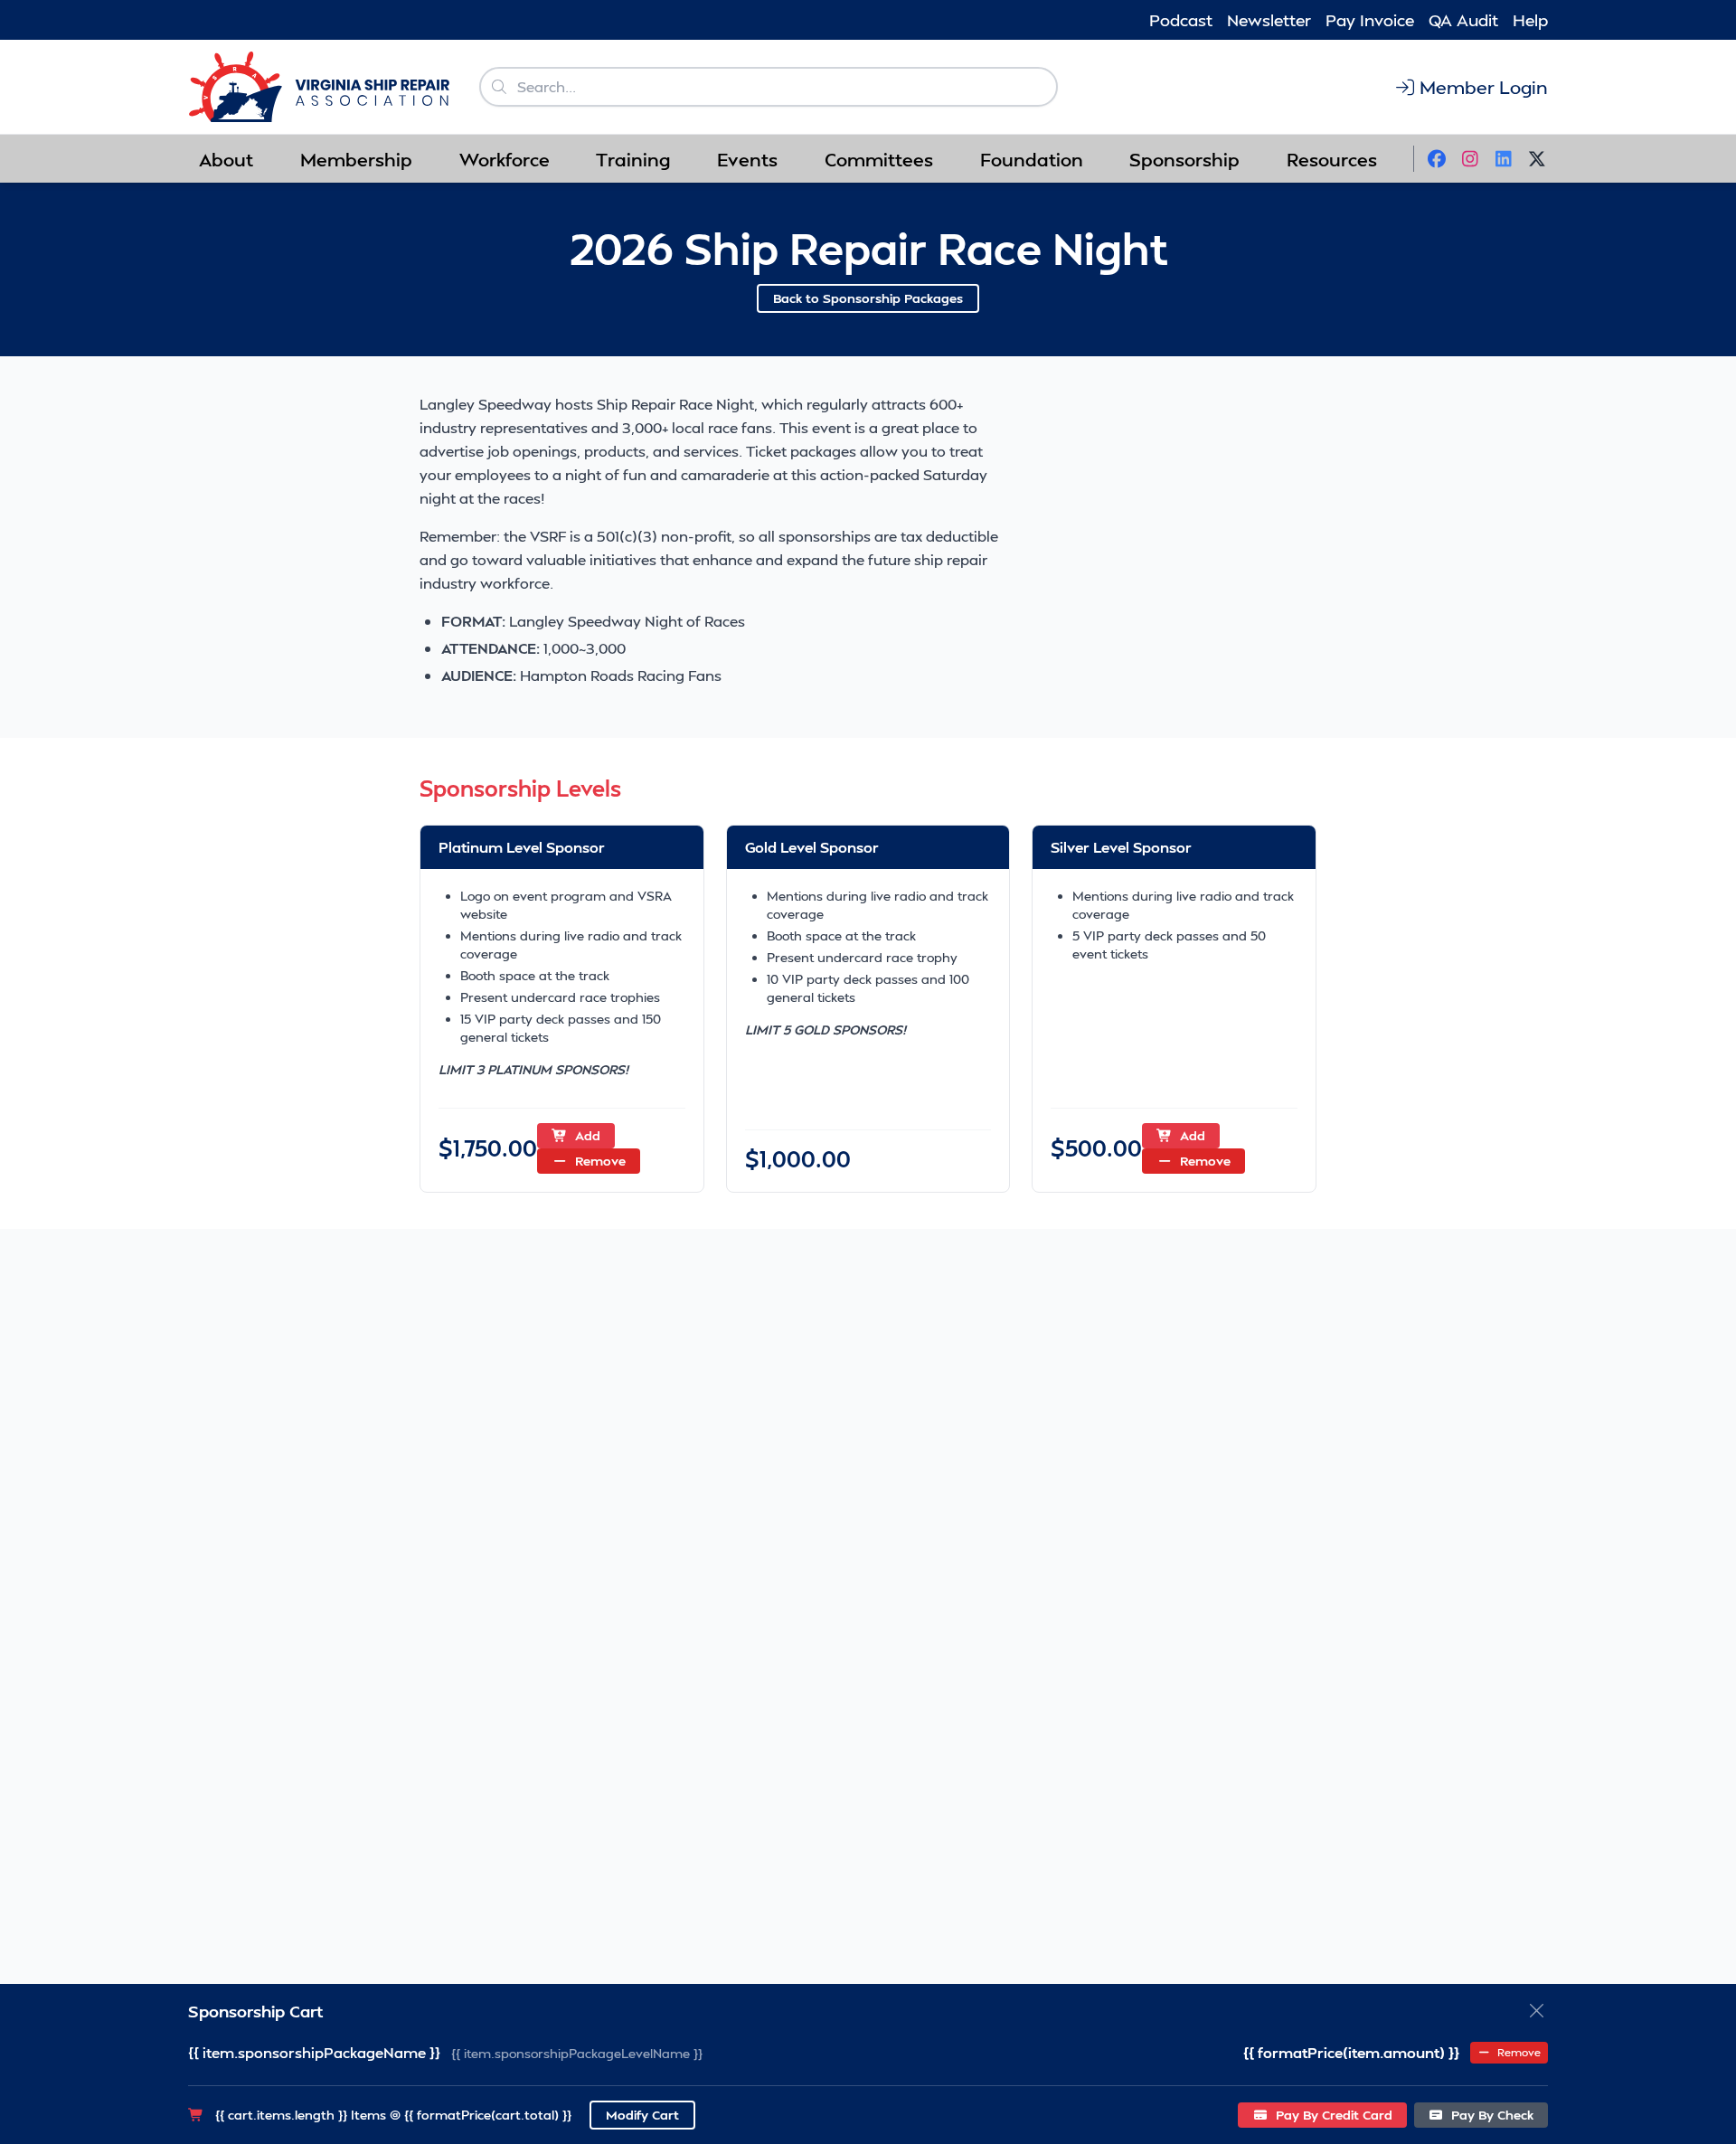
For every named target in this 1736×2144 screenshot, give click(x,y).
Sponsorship (1184, 159)
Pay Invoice (1370, 19)
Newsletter (1269, 19)
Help (1530, 19)
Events (747, 159)
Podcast (1181, 19)
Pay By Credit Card (1332, 2115)
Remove (599, 1161)
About (226, 159)
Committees (879, 159)
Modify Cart (642, 2115)
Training (633, 159)
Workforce (505, 159)
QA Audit (1463, 19)
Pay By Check (1491, 2115)
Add (586, 1135)
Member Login (1484, 87)
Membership (356, 159)
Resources (1332, 159)
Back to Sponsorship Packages (868, 298)
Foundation (1032, 159)
